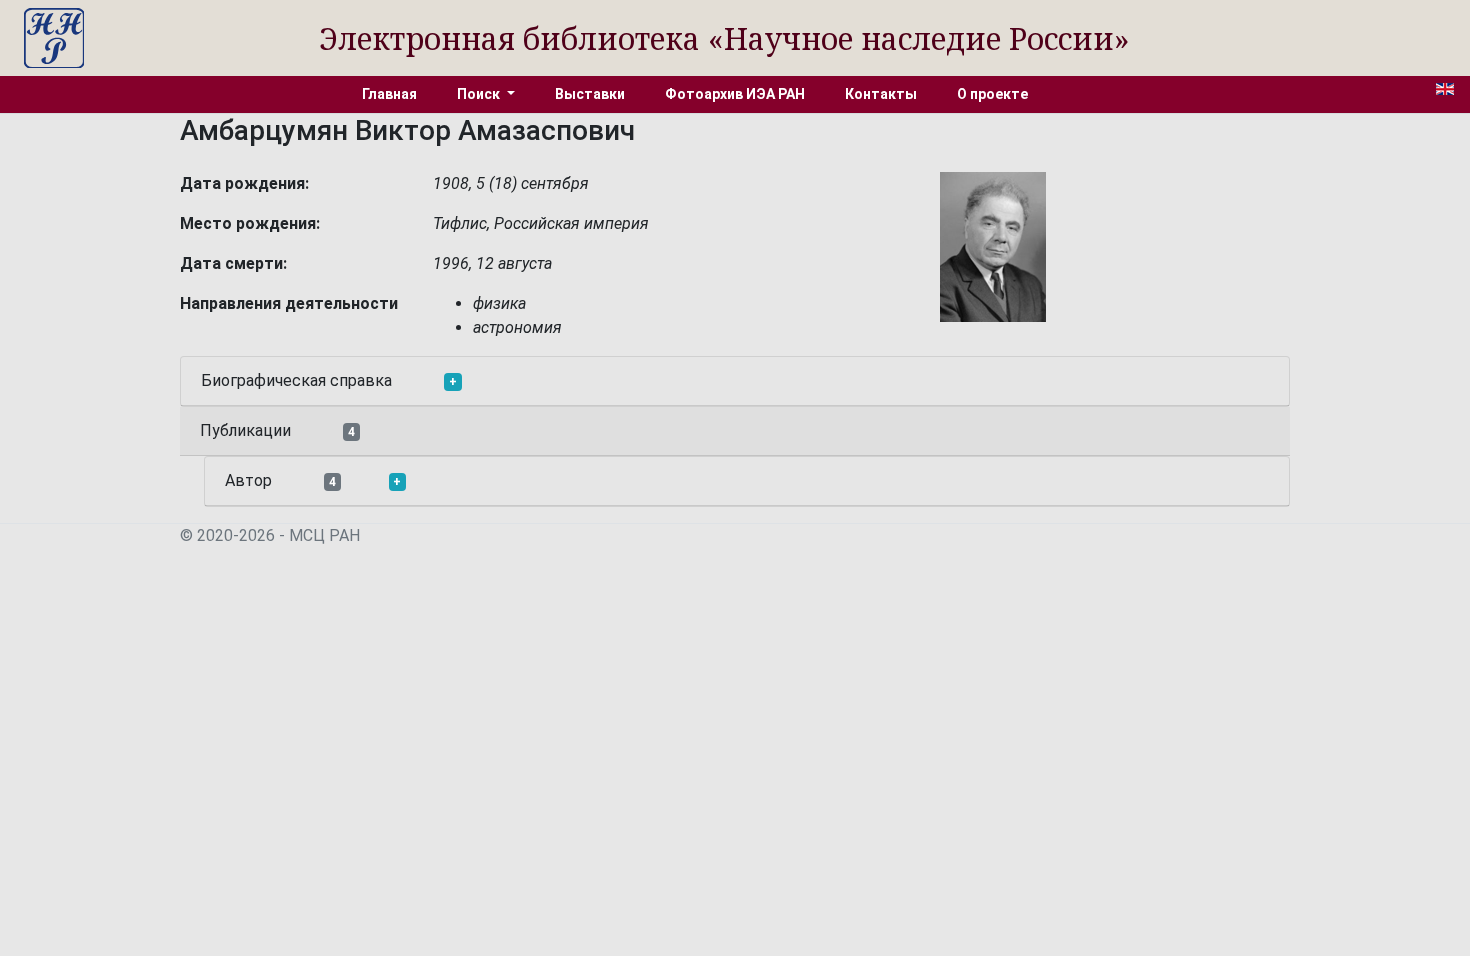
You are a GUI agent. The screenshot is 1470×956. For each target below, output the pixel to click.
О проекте (992, 94)
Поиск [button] (480, 94)
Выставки (590, 94)
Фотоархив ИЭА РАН (735, 94)
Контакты (881, 94)
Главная (389, 94)
